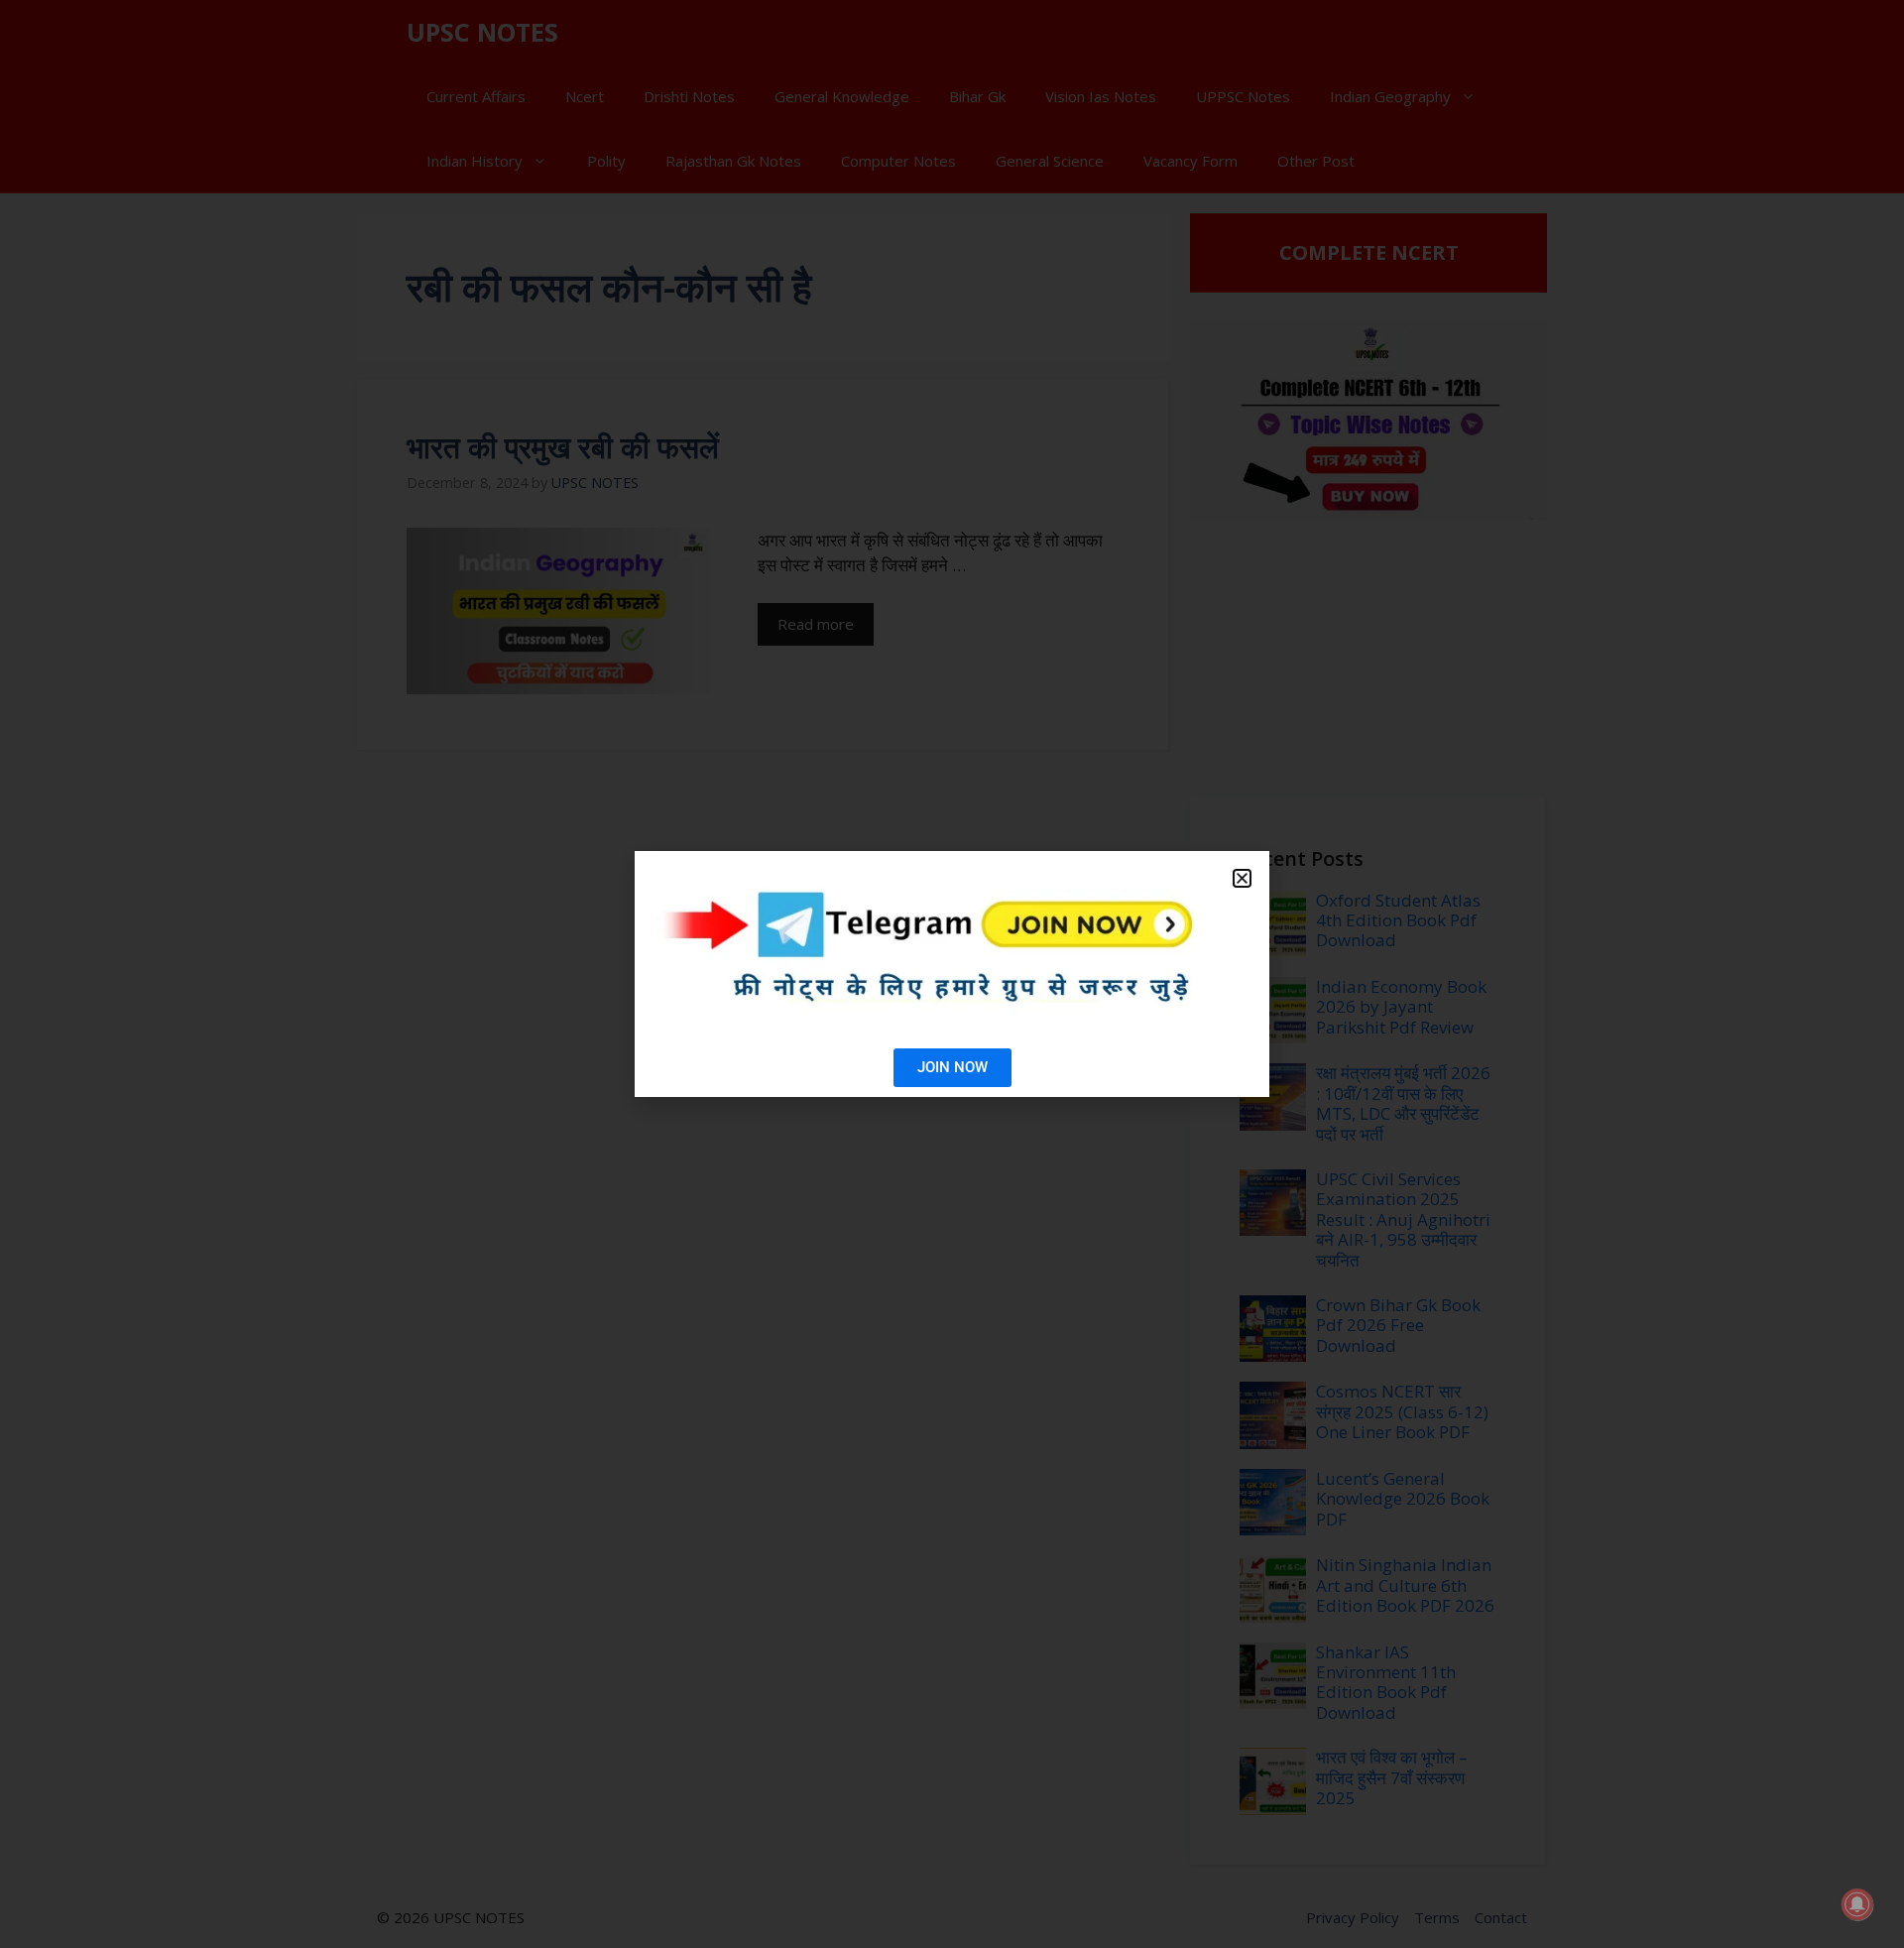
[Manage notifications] (1857, 1904)
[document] (952, 974)
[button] (1242, 878)
